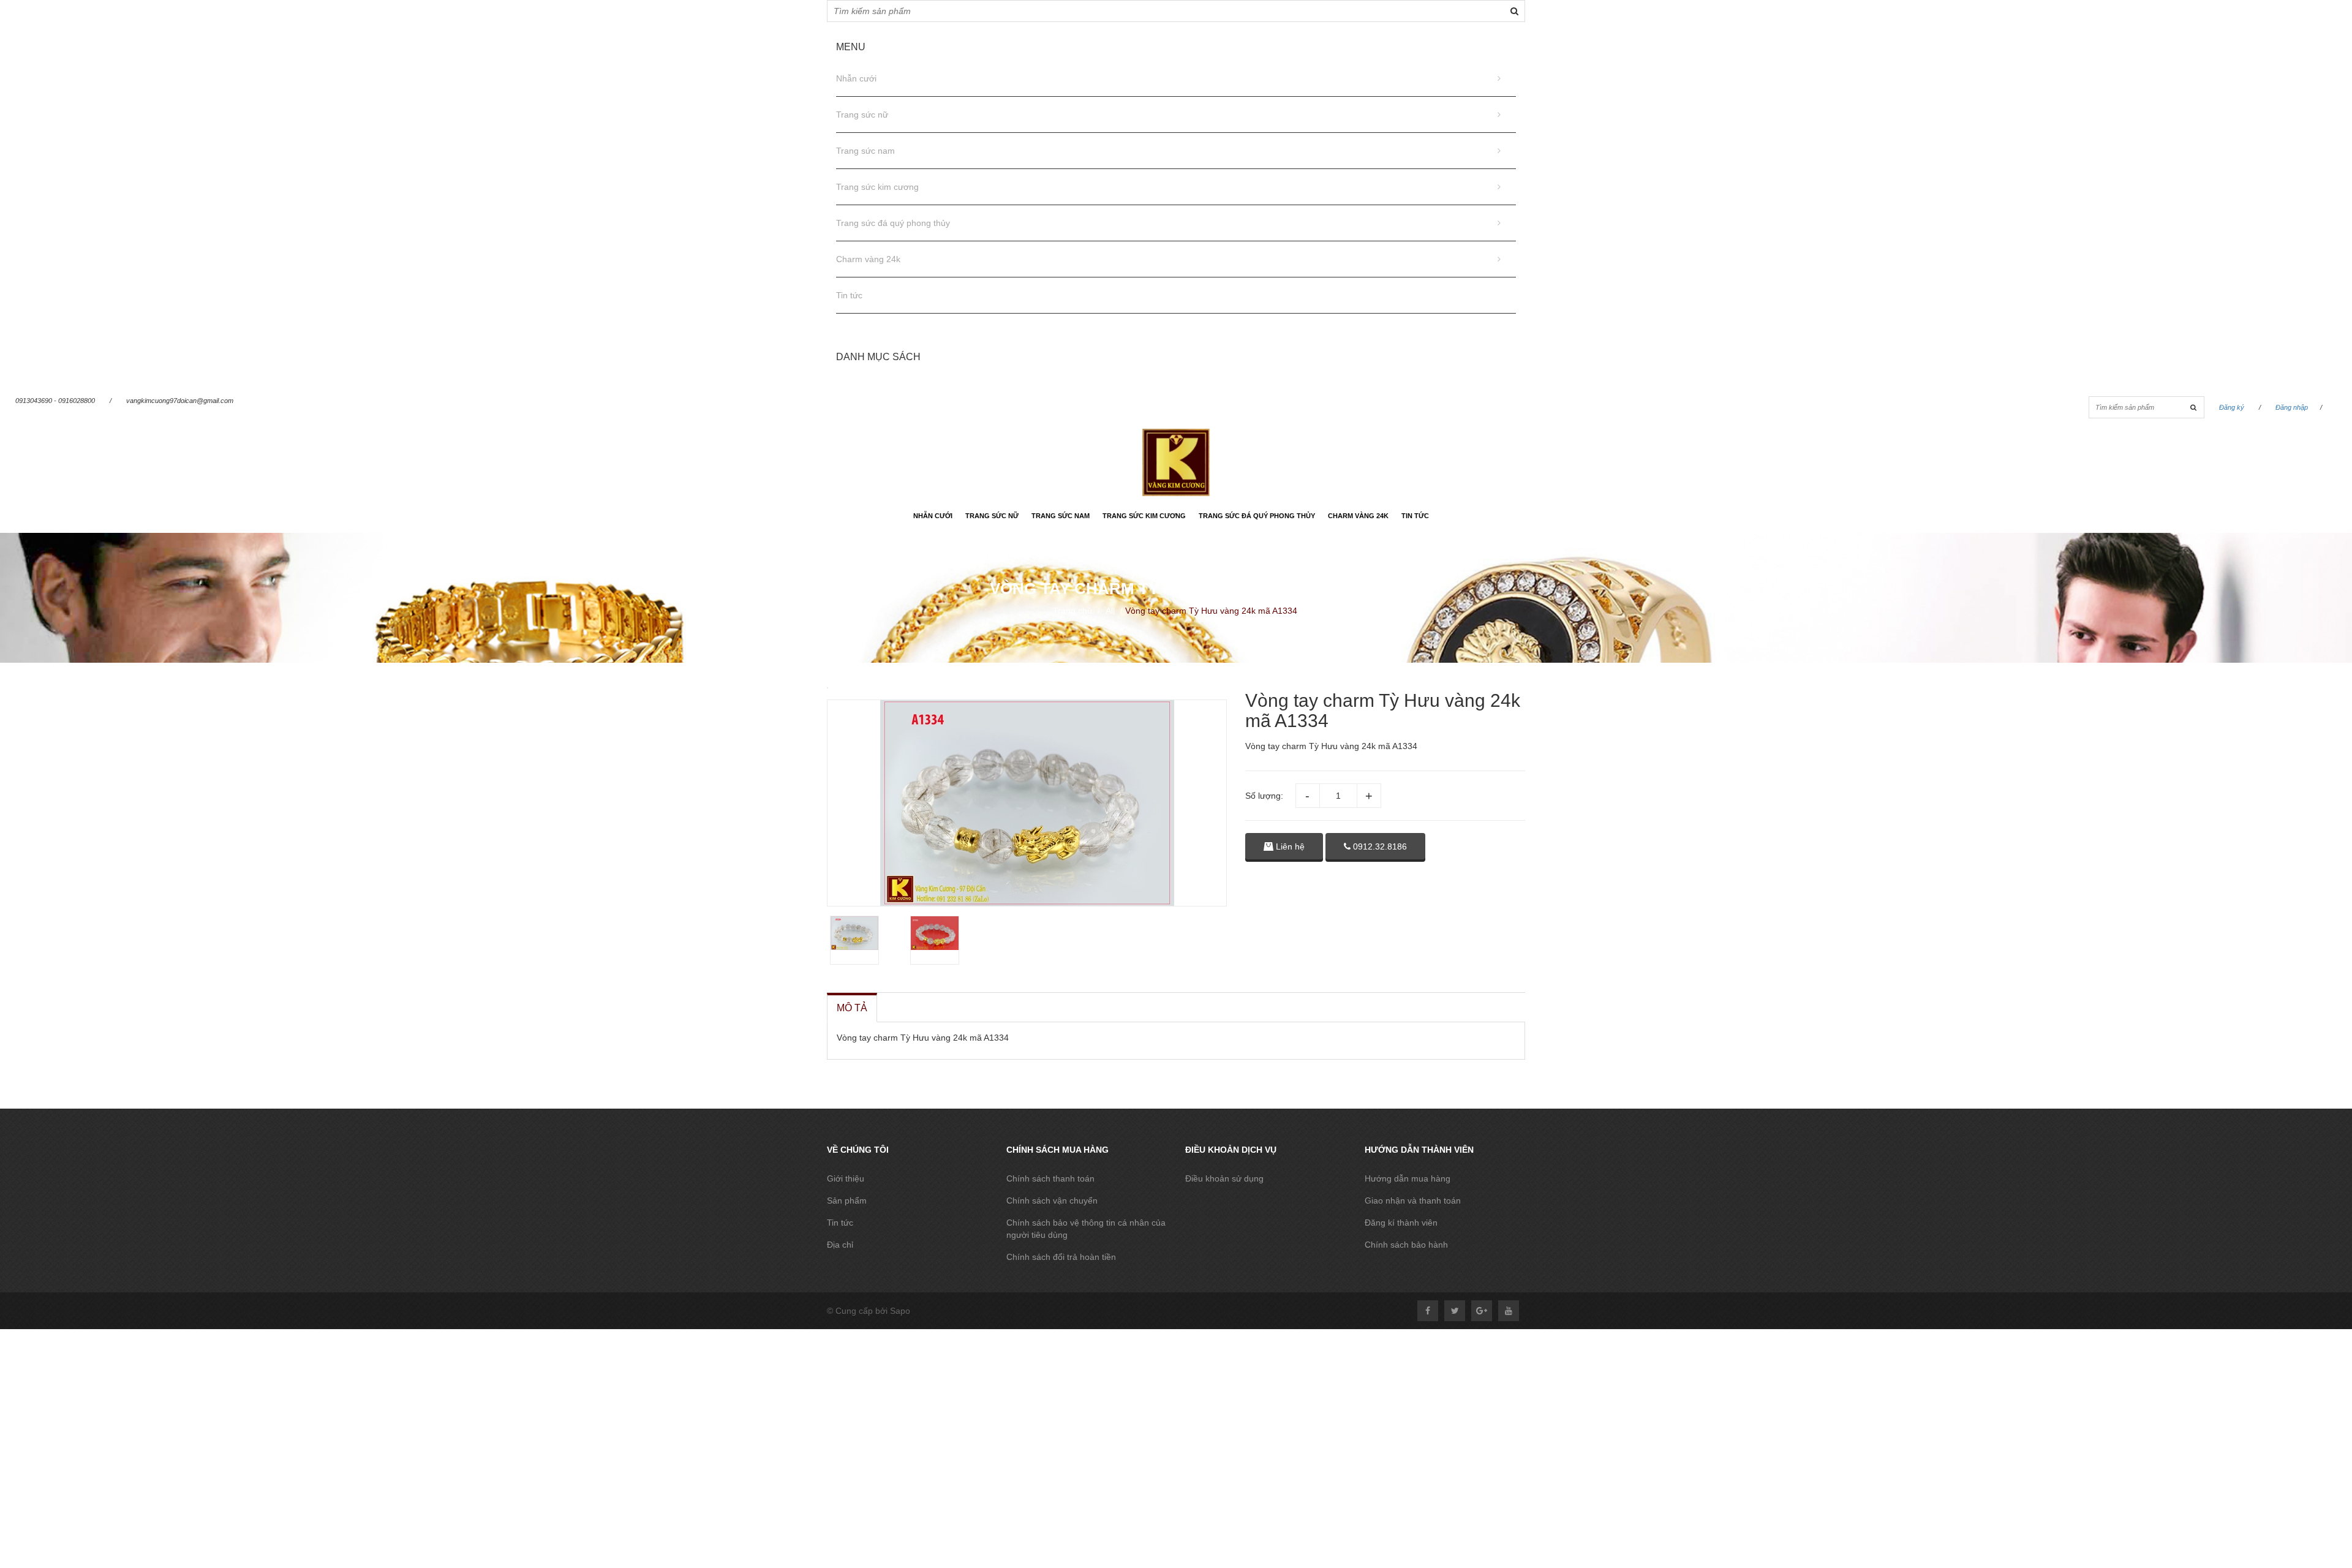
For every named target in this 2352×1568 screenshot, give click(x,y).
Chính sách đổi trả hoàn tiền (1061, 1257)
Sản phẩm (847, 1200)
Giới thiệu (846, 1178)
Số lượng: (1264, 796)
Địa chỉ (840, 1245)
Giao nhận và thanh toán (1413, 1200)
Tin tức (849, 295)
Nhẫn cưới (856, 78)
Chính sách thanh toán (1050, 1178)
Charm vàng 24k (868, 259)
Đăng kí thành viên (1401, 1223)
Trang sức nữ (862, 115)
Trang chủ (1072, 611)
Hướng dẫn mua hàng (1408, 1178)
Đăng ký (2232, 407)
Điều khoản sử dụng (1224, 1178)
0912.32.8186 (1379, 846)
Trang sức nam (865, 151)
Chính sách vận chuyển (1052, 1200)
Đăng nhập (2292, 407)
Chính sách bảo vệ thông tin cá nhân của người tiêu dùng (1086, 1229)
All (1110, 611)
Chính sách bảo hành (1406, 1245)
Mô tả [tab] (852, 1008)
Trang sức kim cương (877, 187)
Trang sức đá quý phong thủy (893, 223)
